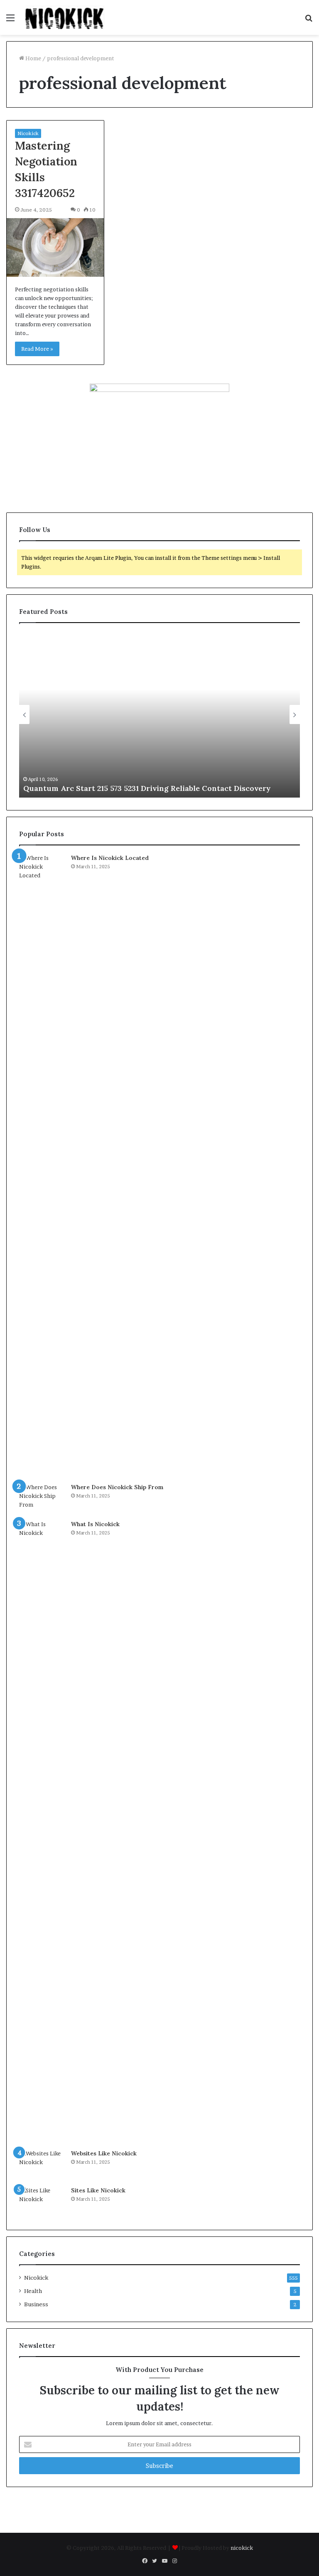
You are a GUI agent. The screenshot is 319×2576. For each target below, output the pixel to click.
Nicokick (28, 133)
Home (33, 58)
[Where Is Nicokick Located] (42, 1165)
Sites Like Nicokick (98, 2190)
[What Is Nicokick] (42, 1832)
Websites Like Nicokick (104, 2153)
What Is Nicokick (95, 1524)
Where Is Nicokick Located (110, 858)
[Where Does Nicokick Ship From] (42, 1499)
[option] (159, 714)
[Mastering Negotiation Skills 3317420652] (55, 248)
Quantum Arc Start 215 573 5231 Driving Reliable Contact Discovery (147, 788)
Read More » (37, 349)
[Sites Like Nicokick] (42, 2202)
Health (33, 2291)
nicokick (242, 2548)
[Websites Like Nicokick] (42, 2165)
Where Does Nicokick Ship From (117, 1487)
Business (36, 2304)
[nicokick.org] (65, 17)
